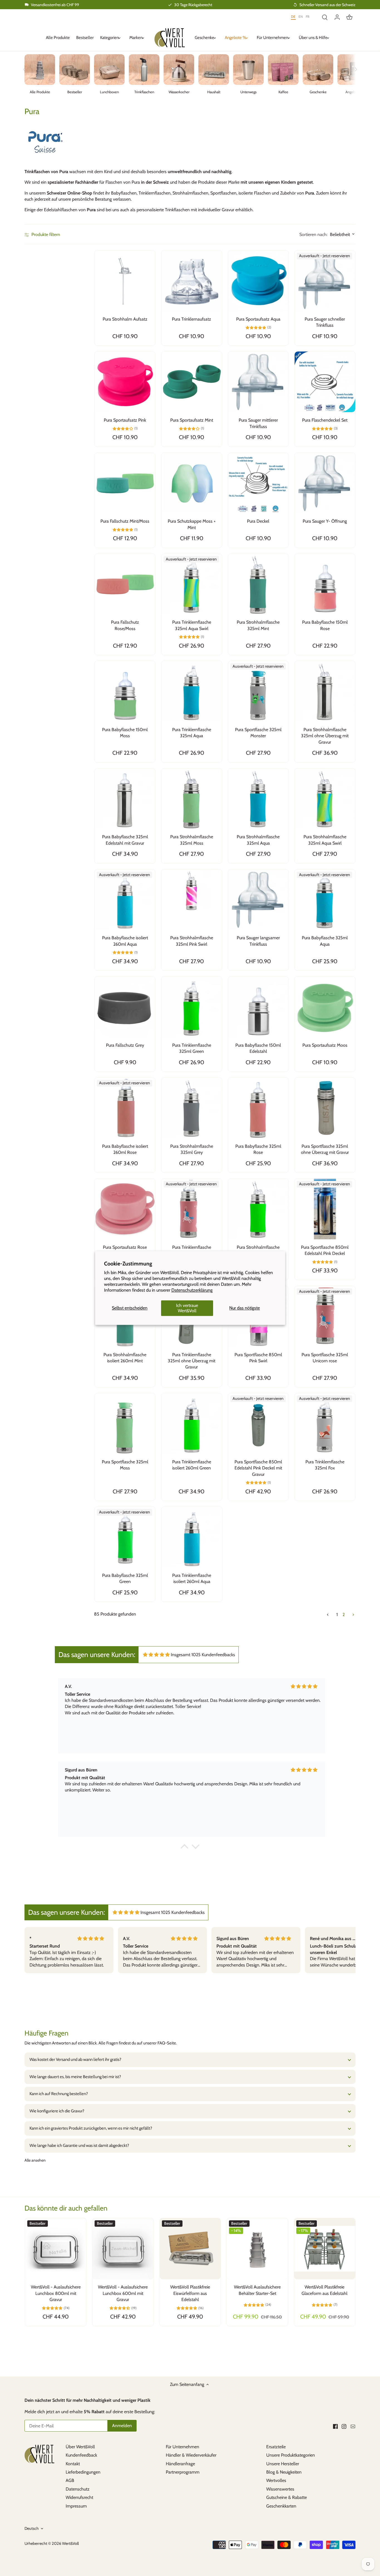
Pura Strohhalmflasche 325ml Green (258, 1250)
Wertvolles (276, 2480)
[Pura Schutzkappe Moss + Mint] (192, 483)
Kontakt (73, 2464)
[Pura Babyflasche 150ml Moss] (125, 691)
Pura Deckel (258, 521)
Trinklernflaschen (155, 193)
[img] (156, 1655)
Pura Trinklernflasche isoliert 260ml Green (192, 1465)
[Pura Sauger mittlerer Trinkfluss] (258, 382)
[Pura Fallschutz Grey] (125, 1007)
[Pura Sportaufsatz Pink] (125, 382)
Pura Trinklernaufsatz (192, 319)
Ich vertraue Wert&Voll (187, 1308)
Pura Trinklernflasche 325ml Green (192, 1048)
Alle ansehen (35, 2160)
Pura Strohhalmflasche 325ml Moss (192, 840)
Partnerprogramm (183, 2472)
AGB (70, 2480)
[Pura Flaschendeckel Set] (325, 382)
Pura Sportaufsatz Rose (125, 1247)
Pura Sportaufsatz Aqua (258, 319)
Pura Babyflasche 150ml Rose (325, 625)
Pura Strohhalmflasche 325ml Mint (258, 625)
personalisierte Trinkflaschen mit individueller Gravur (185, 210)
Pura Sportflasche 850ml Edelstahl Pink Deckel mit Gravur (258, 1468)
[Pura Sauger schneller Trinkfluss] (325, 281)
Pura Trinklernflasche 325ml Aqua (192, 733)
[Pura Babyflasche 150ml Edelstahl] (258, 1007)
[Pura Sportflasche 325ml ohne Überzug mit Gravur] (325, 1108)
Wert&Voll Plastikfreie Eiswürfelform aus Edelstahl (190, 2293)
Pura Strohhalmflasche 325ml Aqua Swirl (325, 840)
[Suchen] (325, 17)
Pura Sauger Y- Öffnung (325, 521)
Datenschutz (78, 2489)
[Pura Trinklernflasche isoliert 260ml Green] (192, 1424)
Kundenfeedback (81, 2455)
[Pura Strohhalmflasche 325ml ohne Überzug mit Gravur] (325, 691)
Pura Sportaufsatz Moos (325, 1045)
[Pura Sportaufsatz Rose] (125, 1209)
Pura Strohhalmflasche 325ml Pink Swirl (192, 941)
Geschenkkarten (281, 2506)
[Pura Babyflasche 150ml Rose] (325, 584)
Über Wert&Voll (80, 2447)
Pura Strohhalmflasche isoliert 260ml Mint (125, 1358)
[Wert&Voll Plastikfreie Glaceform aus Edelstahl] (325, 2249)
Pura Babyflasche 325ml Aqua (325, 941)
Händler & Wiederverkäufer (191, 2455)
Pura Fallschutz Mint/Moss (125, 521)
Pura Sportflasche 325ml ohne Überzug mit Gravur (325, 1149)
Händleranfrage (180, 2464)
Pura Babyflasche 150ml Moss (125, 733)
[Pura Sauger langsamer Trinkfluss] (258, 900)
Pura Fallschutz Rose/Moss (125, 625)
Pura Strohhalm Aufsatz (125, 319)
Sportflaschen (223, 193)
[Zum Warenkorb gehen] (349, 17)
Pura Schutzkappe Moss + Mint (192, 524)
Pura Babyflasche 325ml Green (125, 1578)
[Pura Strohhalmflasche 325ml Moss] (192, 799)
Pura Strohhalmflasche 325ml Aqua (258, 840)
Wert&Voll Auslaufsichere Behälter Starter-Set (257, 2290)
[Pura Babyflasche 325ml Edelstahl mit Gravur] (125, 799)
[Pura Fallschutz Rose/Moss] (125, 584)
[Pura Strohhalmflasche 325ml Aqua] (258, 799)
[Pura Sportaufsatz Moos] (325, 1007)
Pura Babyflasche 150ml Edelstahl (258, 1048)
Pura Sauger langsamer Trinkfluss (258, 941)
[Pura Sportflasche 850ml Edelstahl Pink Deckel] (325, 1209)
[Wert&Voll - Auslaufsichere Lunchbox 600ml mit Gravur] (123, 2249)
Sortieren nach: (313, 235)
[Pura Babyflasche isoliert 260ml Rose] (125, 1108)
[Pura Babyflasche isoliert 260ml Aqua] (125, 900)
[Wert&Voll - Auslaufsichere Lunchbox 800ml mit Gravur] (56, 2249)
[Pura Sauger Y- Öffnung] (325, 483)
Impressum (76, 2506)
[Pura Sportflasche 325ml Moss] (125, 1424)
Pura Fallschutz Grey (125, 1045)
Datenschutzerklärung (192, 1290)
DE (293, 17)
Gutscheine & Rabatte (287, 2497)
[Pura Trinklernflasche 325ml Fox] (325, 1424)
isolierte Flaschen (255, 193)
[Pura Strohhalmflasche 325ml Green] (258, 1209)
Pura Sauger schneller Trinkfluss (325, 322)
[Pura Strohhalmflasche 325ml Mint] (258, 584)
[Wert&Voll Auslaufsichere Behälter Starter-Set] (257, 2249)
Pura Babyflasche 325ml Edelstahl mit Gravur (125, 840)
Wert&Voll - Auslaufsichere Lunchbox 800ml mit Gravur (56, 2293)
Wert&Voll (70, 2543)
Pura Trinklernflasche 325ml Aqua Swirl (192, 625)
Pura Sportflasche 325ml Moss (125, 1465)
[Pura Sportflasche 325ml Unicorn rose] (325, 1316)
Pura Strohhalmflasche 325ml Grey (192, 1149)
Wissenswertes (280, 2489)
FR (308, 17)
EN (301, 17)
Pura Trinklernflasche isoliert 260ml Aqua (192, 1578)
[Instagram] (344, 2426)
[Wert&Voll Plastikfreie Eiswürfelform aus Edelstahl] (190, 2249)
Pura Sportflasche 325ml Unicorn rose (325, 1358)
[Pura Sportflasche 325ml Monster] (258, 691)
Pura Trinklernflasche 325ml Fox (325, 1465)
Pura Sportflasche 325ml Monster (258, 733)
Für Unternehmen (182, 2447)
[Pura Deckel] (258, 483)
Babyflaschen (124, 193)
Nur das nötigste (245, 1308)
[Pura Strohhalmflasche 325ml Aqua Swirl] (325, 799)
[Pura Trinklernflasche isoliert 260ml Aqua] (192, 1537)
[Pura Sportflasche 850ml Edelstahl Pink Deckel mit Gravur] (258, 1424)
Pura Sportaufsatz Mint (192, 420)
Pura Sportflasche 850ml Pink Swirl (258, 1358)
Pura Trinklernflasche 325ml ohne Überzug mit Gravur (192, 1361)
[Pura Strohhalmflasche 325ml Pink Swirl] (192, 890)
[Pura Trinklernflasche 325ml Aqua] (192, 691)
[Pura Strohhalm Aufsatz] (125, 281)
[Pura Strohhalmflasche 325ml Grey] (192, 1108)
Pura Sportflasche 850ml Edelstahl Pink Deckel (325, 1250)
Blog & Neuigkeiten (284, 2472)
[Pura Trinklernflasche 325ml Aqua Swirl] (192, 584)
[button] (184, 1848)
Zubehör (288, 193)
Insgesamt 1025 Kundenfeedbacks (203, 1655)
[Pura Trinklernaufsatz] (192, 281)
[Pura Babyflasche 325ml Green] (125, 1537)
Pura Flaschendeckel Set (325, 420)
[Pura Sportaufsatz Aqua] (258, 281)
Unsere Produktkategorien (291, 2455)
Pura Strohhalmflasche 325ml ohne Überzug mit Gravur (325, 736)
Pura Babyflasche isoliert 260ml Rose (125, 1149)
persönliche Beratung (92, 199)
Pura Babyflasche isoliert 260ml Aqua (125, 941)
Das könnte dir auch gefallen (66, 2208)
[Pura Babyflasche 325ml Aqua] (325, 900)
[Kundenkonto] (337, 17)
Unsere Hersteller (283, 2464)
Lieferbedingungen (83, 2472)
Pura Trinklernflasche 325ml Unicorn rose (192, 1250)
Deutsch (32, 2529)
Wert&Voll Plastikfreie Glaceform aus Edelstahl (325, 2290)
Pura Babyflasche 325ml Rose (258, 1149)
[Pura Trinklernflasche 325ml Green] (192, 1007)
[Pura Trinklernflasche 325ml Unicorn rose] (192, 1209)
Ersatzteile (276, 2447)
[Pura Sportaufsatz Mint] (192, 382)
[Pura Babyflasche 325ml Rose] (258, 1108)
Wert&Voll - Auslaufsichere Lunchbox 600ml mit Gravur (123, 2293)
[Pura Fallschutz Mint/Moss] (125, 483)
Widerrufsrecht (79, 2497)
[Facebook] (335, 2426)
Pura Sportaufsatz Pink (125, 420)
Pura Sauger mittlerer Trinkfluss (258, 423)
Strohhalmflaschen (190, 193)
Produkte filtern (45, 234)
